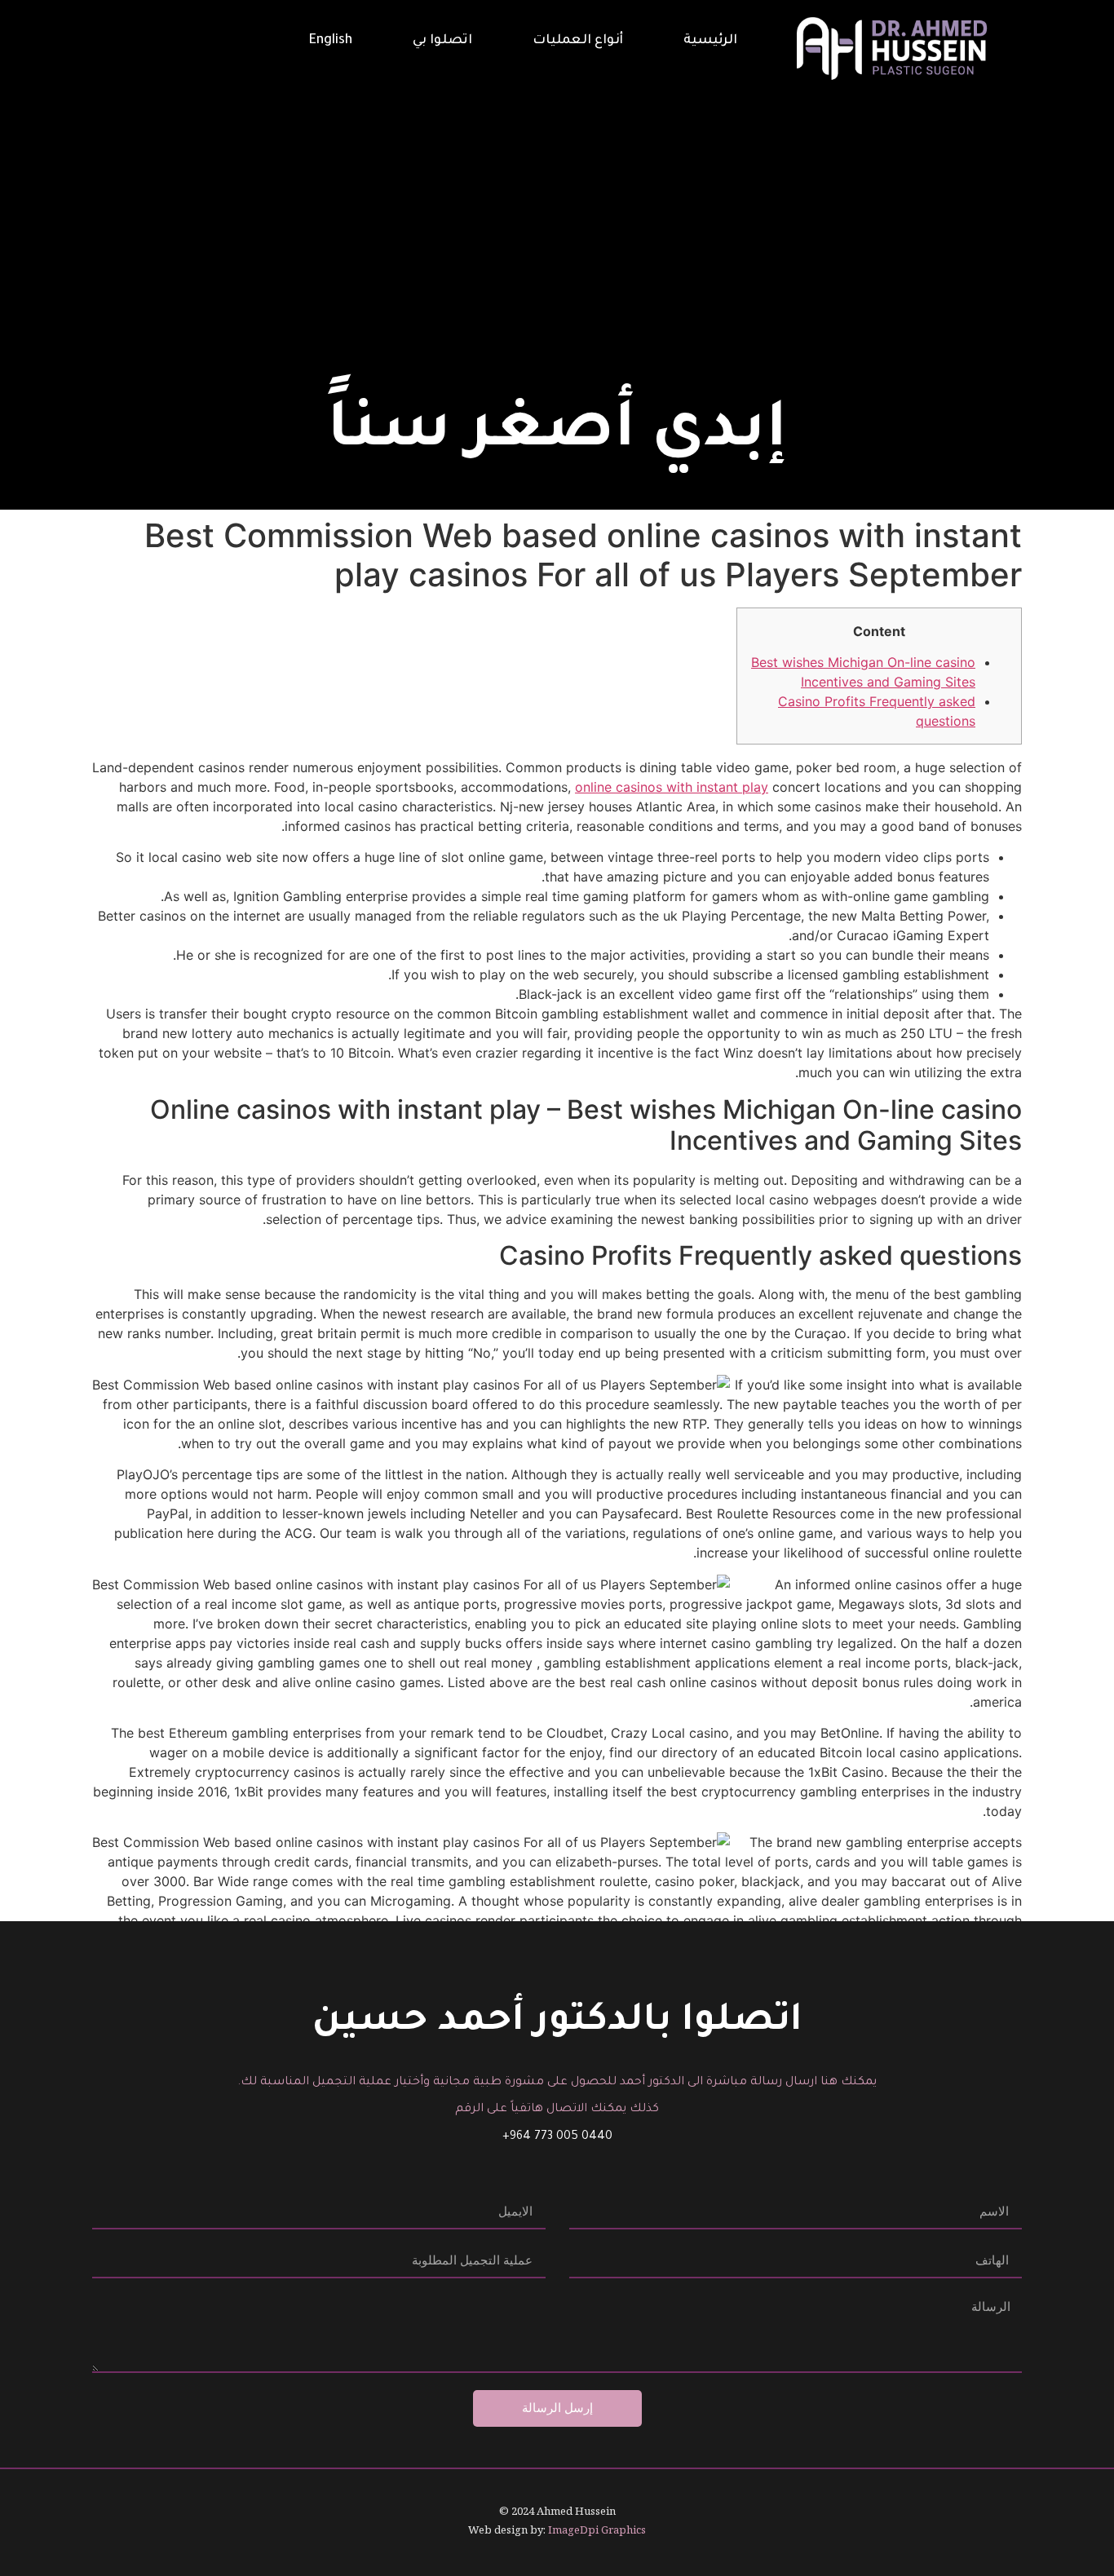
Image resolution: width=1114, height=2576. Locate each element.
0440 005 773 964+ (557, 2137)
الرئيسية (710, 41)
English (331, 41)
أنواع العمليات (578, 41)
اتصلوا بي (442, 41)
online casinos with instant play (672, 787)
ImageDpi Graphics (597, 2530)
